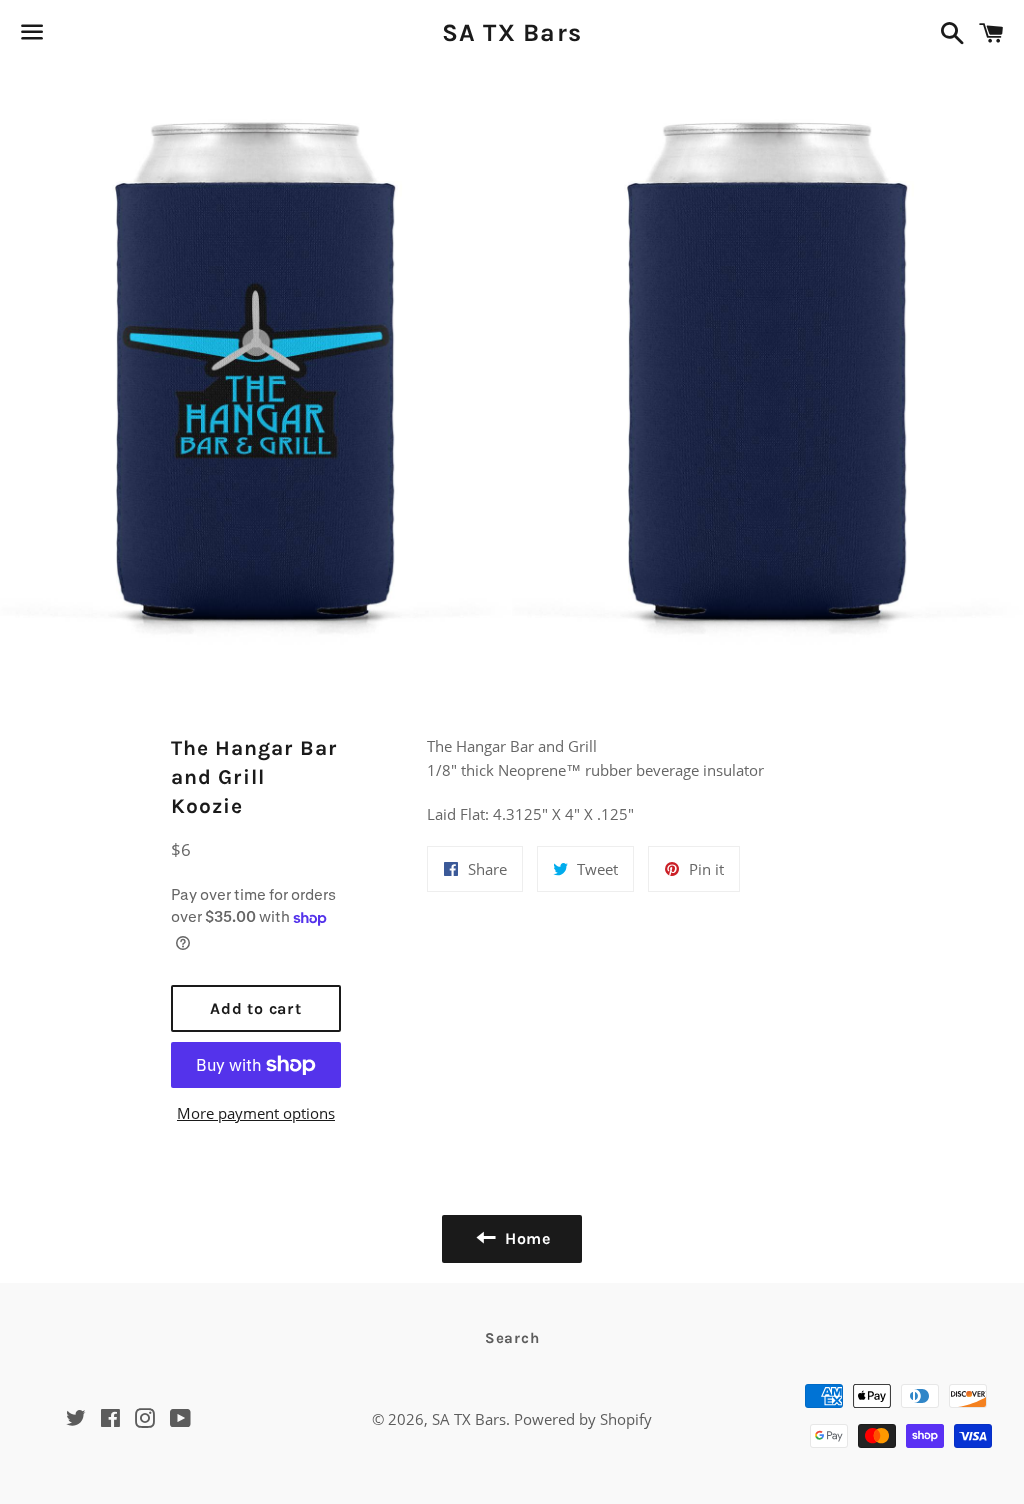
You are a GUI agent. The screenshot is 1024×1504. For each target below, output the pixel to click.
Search (512, 1338)
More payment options (256, 1113)
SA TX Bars (512, 32)
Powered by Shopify (583, 1419)
